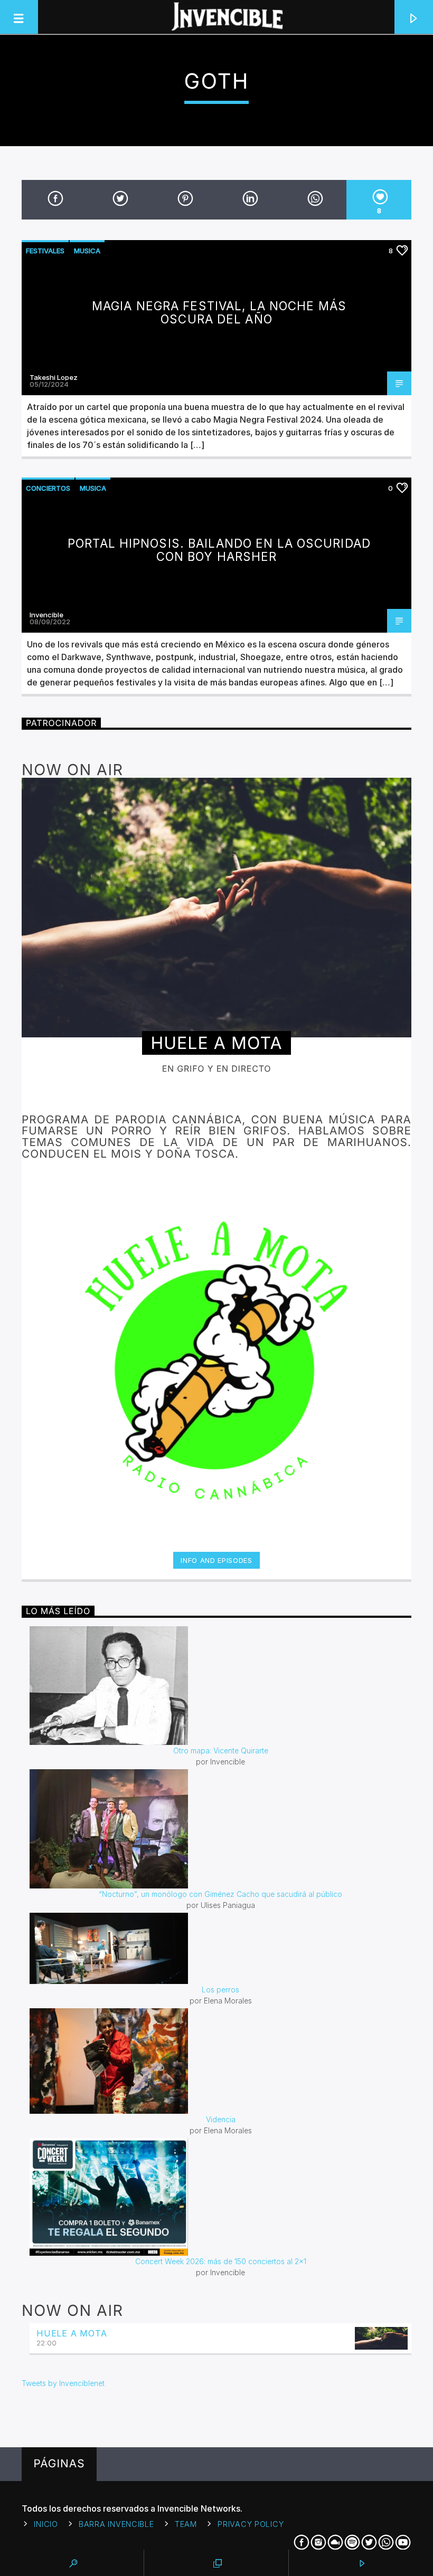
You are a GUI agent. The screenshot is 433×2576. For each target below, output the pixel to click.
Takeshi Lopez (54, 377)
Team (186, 2524)
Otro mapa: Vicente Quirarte (221, 1750)
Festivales (45, 251)
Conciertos (48, 488)
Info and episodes (216, 1560)
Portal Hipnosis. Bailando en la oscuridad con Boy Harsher (219, 550)
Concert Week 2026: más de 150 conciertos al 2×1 (221, 2261)
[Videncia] (220, 2061)
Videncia (221, 2119)
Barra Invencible (116, 2524)
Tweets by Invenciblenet (63, 2383)
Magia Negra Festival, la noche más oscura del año (219, 312)
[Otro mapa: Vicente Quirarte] (220, 1686)
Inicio (46, 2524)
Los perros (220, 1990)
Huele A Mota (72, 2333)
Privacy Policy (251, 2524)
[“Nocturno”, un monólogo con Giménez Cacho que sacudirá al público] (220, 1829)
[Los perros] (220, 1948)
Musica (87, 251)
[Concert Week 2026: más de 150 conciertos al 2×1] (220, 2197)
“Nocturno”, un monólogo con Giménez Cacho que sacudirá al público (220, 1894)
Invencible (46, 615)
